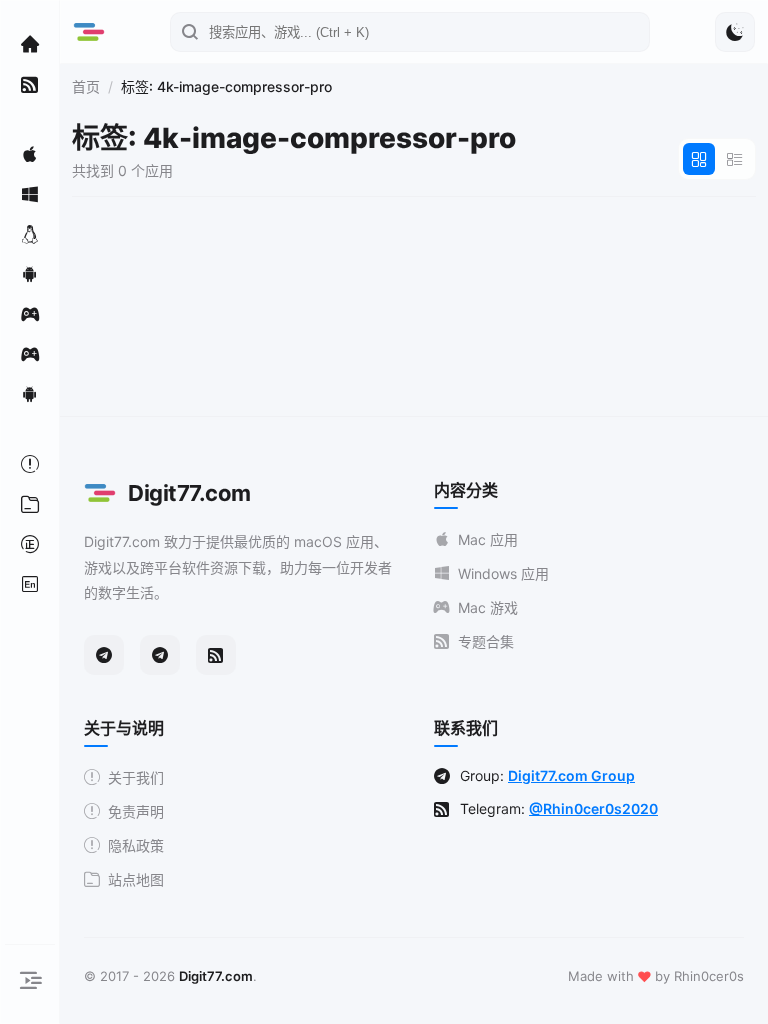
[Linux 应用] (30, 234)
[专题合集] (30, 84)
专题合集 (486, 641)
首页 (86, 86)
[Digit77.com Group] (160, 655)
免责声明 (136, 811)
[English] (30, 584)
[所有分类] (30, 504)
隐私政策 (136, 845)
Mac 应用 (488, 539)
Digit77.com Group (571, 775)
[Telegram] (104, 655)
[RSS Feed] (216, 655)
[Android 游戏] (30, 394)
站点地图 (136, 879)
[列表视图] (735, 159)
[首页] (30, 44)
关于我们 (136, 777)
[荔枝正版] (30, 544)
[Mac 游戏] (30, 314)
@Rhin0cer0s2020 (593, 808)
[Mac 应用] (30, 154)
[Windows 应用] (30, 194)
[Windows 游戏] (30, 354)
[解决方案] (30, 464)
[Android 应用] (30, 274)
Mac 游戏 (488, 607)
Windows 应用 (503, 573)
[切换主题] (735, 32)
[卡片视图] (699, 159)
